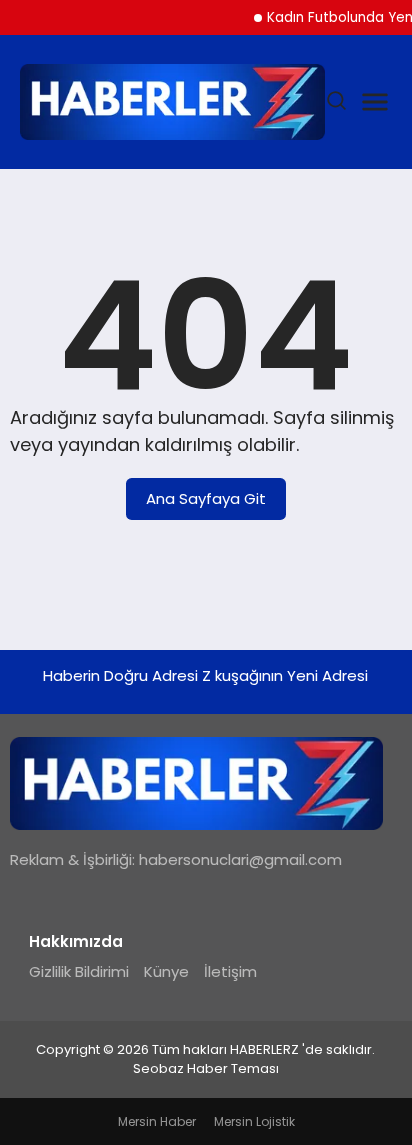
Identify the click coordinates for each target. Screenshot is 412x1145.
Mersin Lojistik (254, 1121)
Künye (166, 971)
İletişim (230, 971)
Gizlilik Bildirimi (79, 971)
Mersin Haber (157, 1121)
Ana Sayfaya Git (206, 498)
